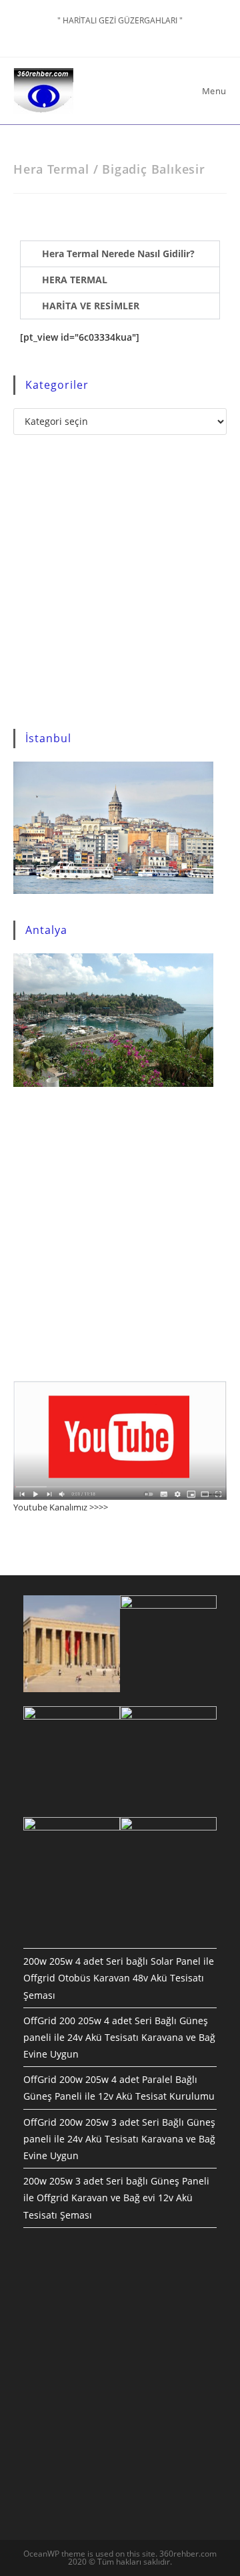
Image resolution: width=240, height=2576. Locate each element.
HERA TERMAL (75, 280)
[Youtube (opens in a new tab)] (136, 34)
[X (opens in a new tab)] (107, 34)
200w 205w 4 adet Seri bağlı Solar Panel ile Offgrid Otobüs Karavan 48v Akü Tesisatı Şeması (119, 1978)
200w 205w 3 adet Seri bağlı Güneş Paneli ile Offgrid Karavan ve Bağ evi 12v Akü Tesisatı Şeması (116, 2198)
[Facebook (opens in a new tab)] (122, 34)
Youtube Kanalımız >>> (58, 1507)
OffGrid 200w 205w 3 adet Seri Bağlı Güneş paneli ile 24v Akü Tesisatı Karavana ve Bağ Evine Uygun (119, 2139)
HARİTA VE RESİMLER (91, 306)
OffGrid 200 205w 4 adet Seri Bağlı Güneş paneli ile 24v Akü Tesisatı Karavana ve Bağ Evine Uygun (119, 2037)
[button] (120, 254)
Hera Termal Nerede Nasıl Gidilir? (118, 254)
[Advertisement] (120, 582)
